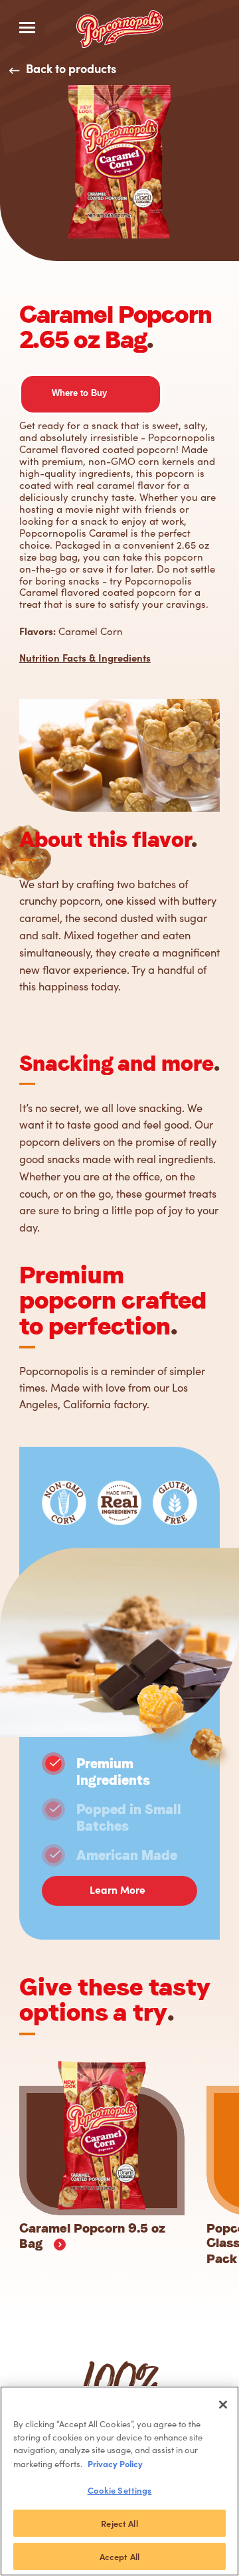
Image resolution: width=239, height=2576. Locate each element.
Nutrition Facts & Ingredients (85, 657)
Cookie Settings (120, 2490)
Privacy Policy (115, 2463)
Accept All (119, 2556)
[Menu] (27, 28)
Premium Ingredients (113, 1772)
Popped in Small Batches (129, 1818)
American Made (127, 1855)
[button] (79, 393)
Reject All (119, 2523)
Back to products (71, 68)
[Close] (223, 2405)
